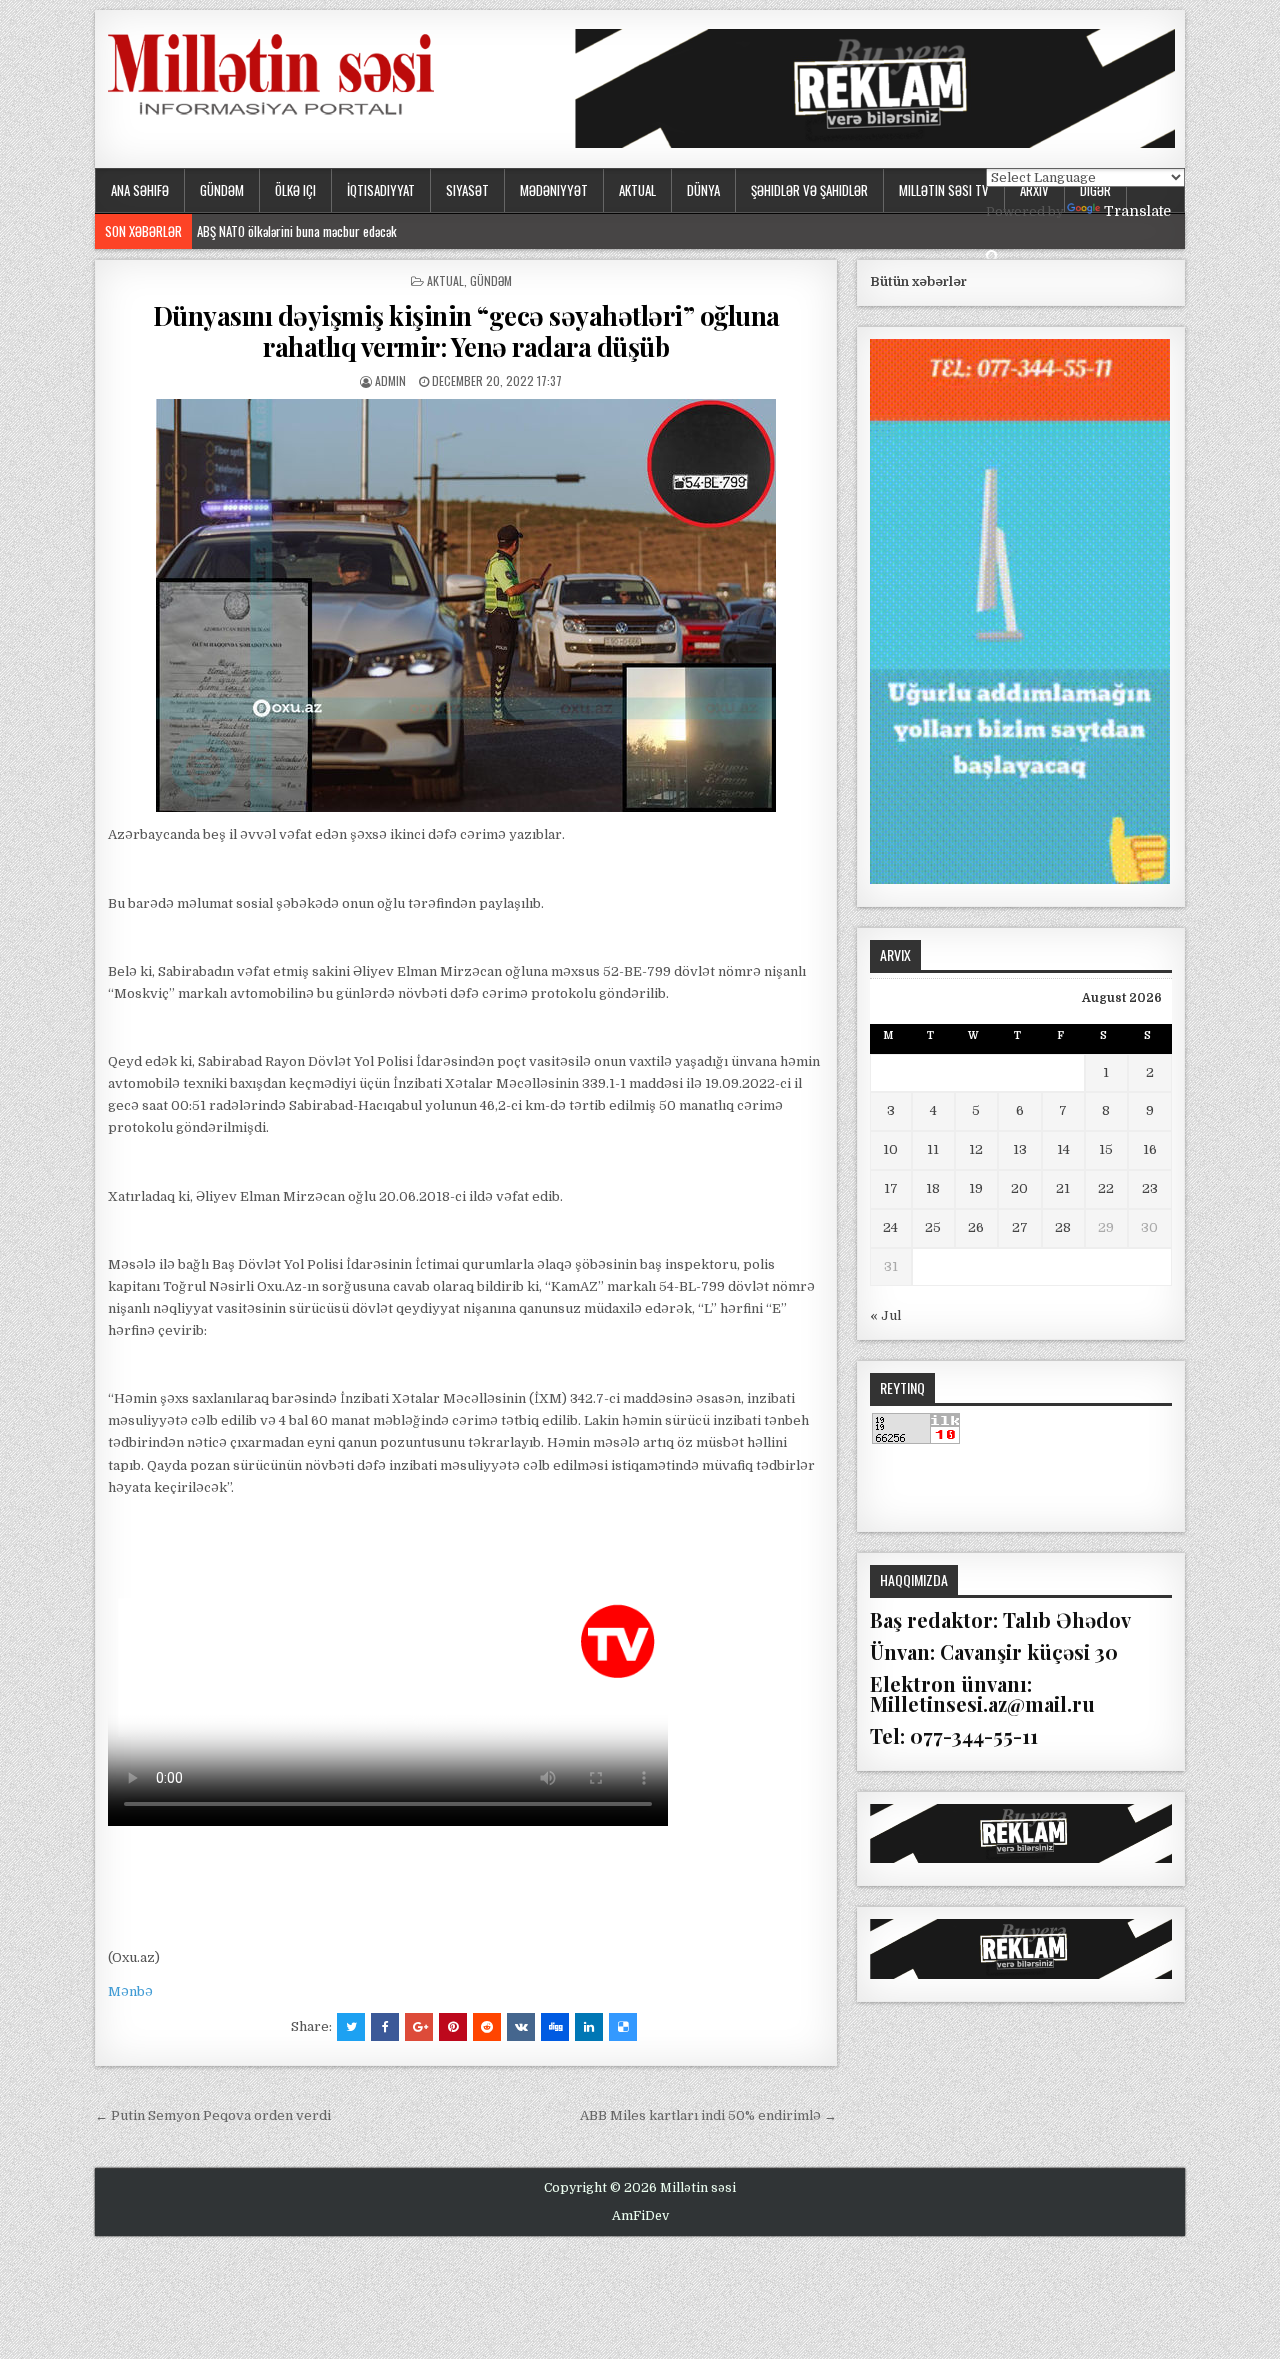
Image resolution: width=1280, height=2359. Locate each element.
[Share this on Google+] (419, 2027)
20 (1019, 1188)
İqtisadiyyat (381, 190)
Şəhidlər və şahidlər (809, 190)
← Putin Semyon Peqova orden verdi (213, 2115)
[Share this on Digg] (555, 2027)
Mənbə (130, 1991)
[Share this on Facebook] (385, 2027)
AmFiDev (640, 2216)
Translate (1137, 211)
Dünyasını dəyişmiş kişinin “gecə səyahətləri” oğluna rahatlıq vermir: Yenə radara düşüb (466, 331)
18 (933, 1188)
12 (976, 1149)
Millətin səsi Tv (944, 190)
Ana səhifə (140, 190)
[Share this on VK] (521, 2027)
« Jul (885, 1315)
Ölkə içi (295, 190)
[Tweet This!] (351, 2027)
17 (891, 1188)
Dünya (703, 190)
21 (1063, 1188)
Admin (390, 380)
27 (1020, 1227)
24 (890, 1227)
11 (933, 1149)
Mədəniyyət (554, 190)
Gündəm (222, 190)
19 (976, 1188)
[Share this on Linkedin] (589, 2027)
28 (1063, 1227)
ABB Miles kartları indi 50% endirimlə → (708, 2115)
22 (1106, 1188)
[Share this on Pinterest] (453, 2027)
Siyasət (467, 190)
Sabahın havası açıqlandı (258, 231)
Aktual (637, 190)
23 (1150, 1188)
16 (1150, 1149)
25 (933, 1227)
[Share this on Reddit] (487, 2027)
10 (890, 1149)
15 (1106, 1149)
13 (1020, 1149)
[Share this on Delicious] (623, 2027)
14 (1063, 1149)
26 (976, 1227)
